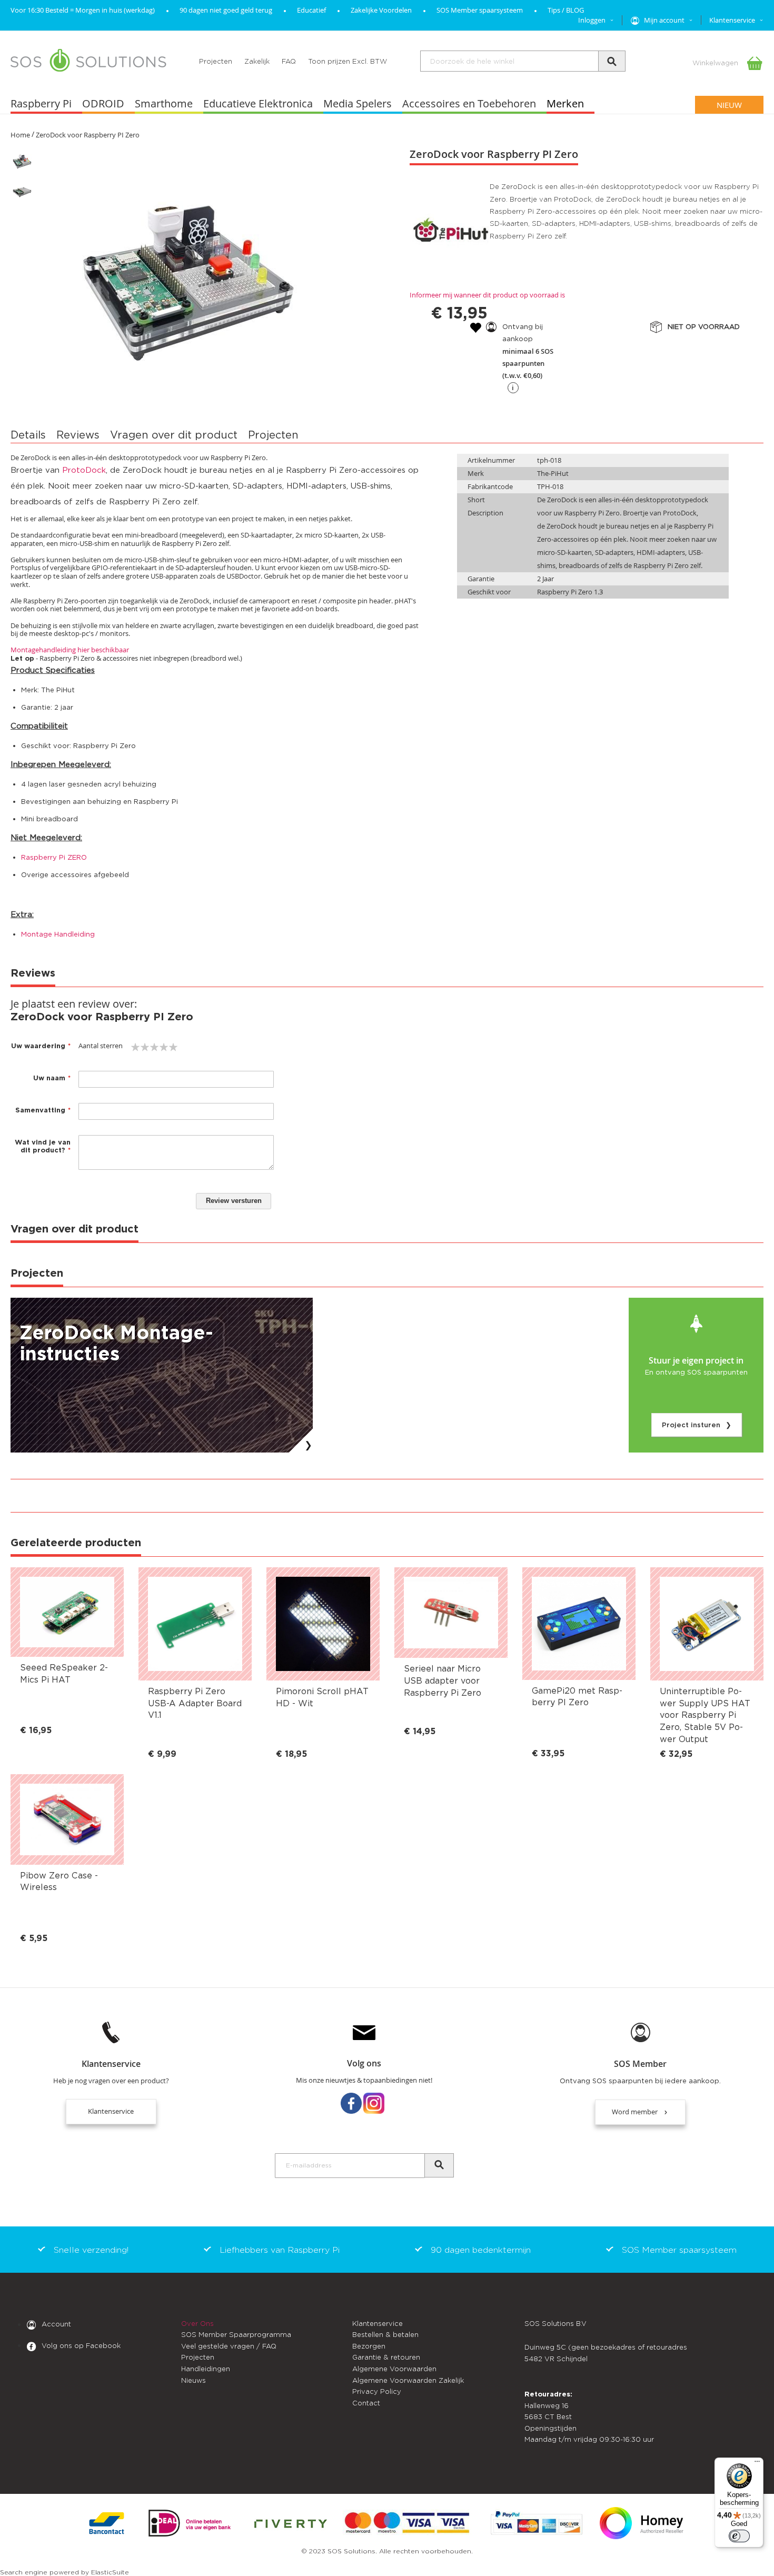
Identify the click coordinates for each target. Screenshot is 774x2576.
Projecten (216, 61)
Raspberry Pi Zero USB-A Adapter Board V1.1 (195, 1703)
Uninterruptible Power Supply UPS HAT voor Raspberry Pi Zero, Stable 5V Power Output (705, 1715)
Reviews (78, 435)
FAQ (289, 61)
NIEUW (729, 105)
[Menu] (757, 2464)
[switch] (739, 2536)
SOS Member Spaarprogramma (236, 2335)
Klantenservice (111, 2111)
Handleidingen (206, 2369)
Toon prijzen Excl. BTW (348, 61)
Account (56, 2325)
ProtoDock (84, 470)
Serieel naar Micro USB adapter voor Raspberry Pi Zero (443, 1681)
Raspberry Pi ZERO (54, 857)
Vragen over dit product (174, 435)
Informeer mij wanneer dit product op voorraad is (487, 295)
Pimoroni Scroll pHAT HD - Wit (322, 1697)
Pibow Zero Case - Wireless (59, 1882)
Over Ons (197, 2324)
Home (20, 135)
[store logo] (88, 61)
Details (28, 435)
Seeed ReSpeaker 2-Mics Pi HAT (64, 1674)
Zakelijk (257, 61)
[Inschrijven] (439, 2165)
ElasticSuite (110, 2572)
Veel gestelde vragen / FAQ (229, 2346)
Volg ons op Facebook (81, 2346)
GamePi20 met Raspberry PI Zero (577, 1697)
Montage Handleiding (58, 934)
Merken (565, 103)
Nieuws (193, 2380)
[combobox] (523, 61)
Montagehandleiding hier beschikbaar (70, 650)
